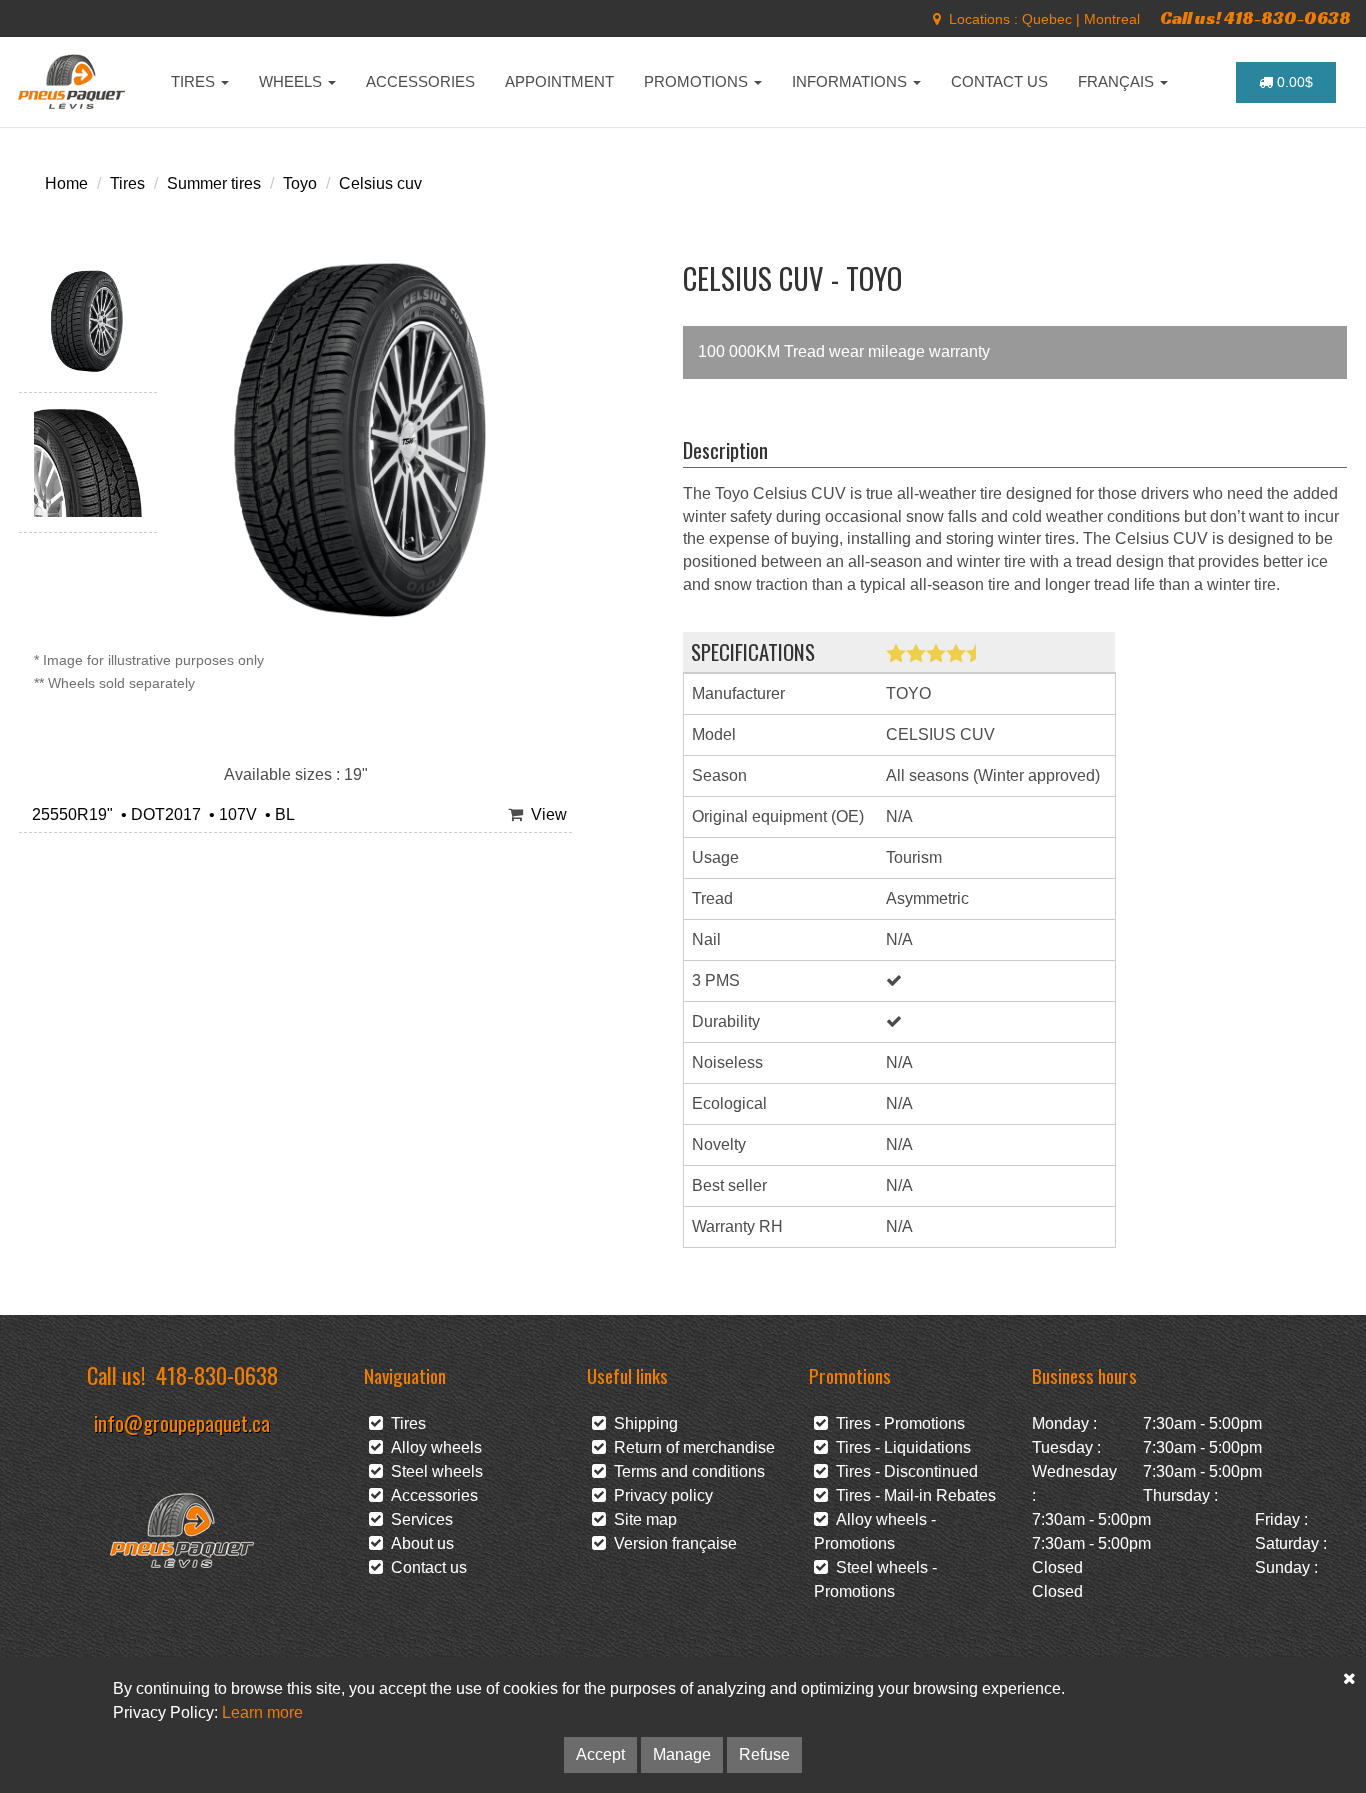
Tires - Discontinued (903, 1471)
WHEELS (292, 81)
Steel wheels (433, 1471)
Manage (682, 1754)
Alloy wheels (432, 1447)
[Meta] (937, 19)
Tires (127, 183)
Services (418, 1519)
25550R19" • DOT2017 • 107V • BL (159, 814)
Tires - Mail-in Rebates (912, 1495)
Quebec (1047, 19)
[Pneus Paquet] (73, 82)
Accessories (430, 1495)
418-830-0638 (217, 1374)
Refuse (764, 1754)
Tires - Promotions (896, 1423)
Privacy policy (659, 1495)
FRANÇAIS (1118, 81)
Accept (600, 1754)
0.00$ (1293, 82)
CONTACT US (999, 81)
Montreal (1112, 19)
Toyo (300, 183)
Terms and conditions (685, 1471)
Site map (641, 1519)
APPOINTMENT (559, 81)
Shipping (642, 1423)
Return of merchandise (690, 1447)
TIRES (195, 81)
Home (66, 183)
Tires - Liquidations (899, 1447)
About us (418, 1543)
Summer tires (214, 183)
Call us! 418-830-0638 (1255, 17)
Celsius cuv (380, 183)
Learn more (262, 1712)
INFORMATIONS (851, 81)
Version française (671, 1543)
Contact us (425, 1567)
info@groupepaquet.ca (182, 1422)
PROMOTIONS (698, 81)
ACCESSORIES (420, 81)
